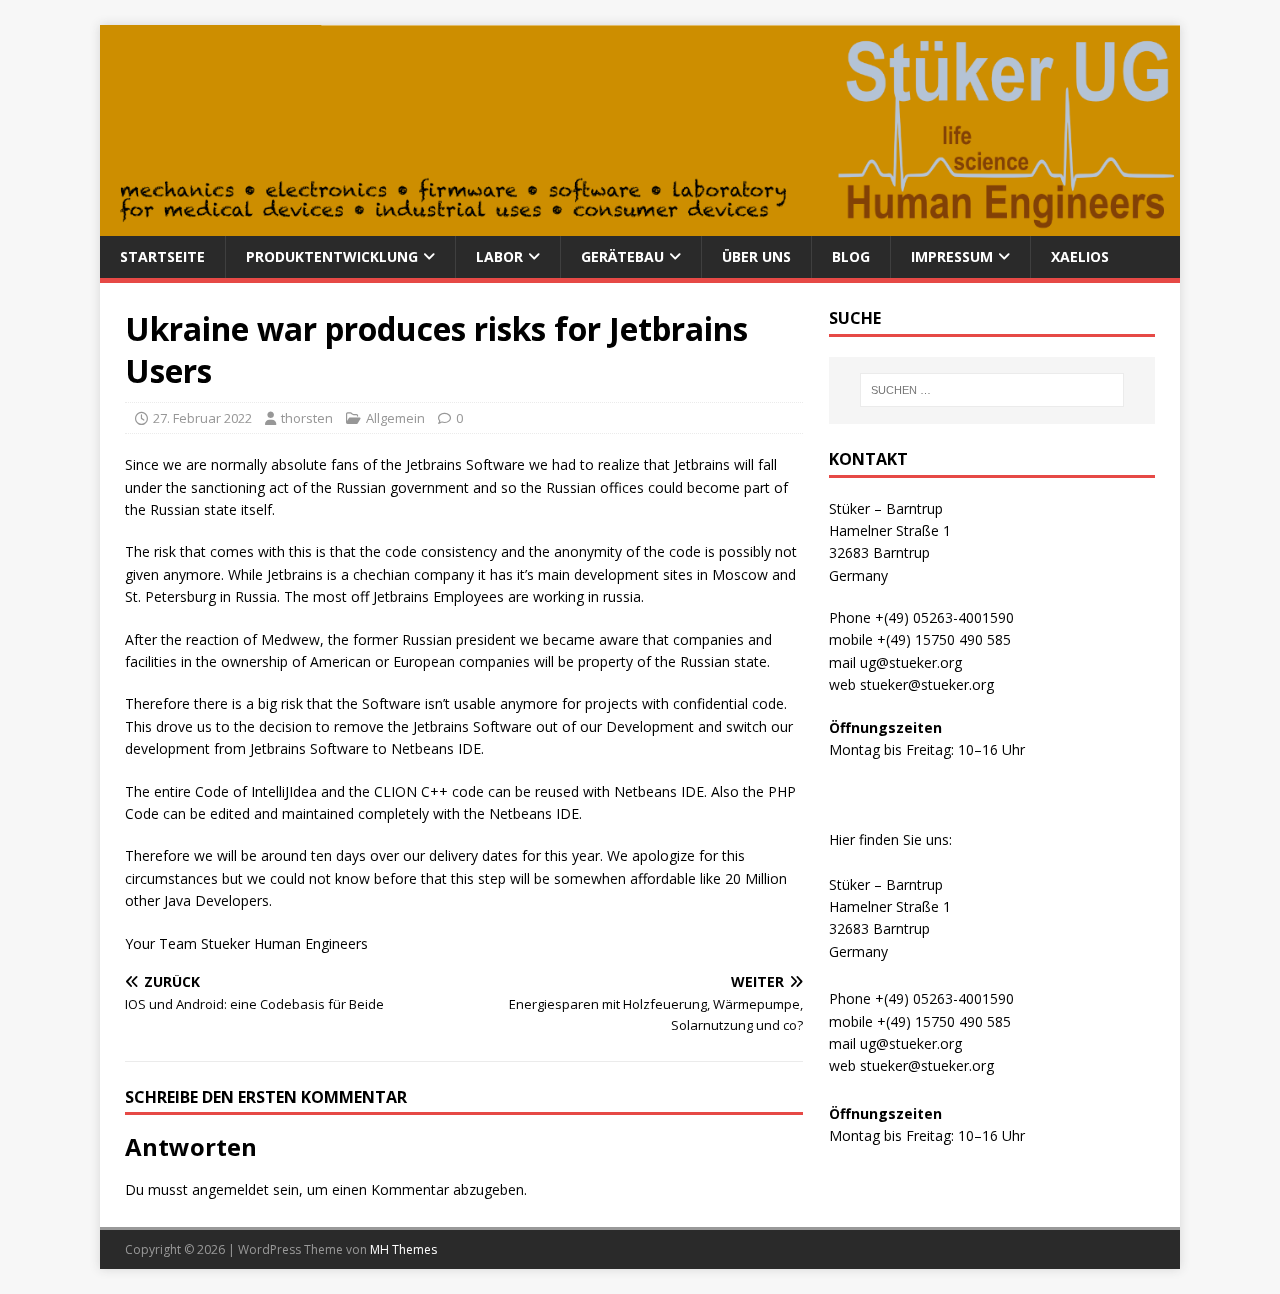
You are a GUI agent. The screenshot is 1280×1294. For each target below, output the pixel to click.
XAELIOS (1080, 256)
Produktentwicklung (332, 256)
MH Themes (403, 1249)
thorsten (307, 418)
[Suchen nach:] (992, 390)
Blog (851, 256)
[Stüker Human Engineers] (640, 224)
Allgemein (395, 418)
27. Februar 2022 (202, 418)
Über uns (756, 256)
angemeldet (230, 1189)
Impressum (952, 256)
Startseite (162, 256)
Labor (499, 256)
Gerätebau (622, 256)
